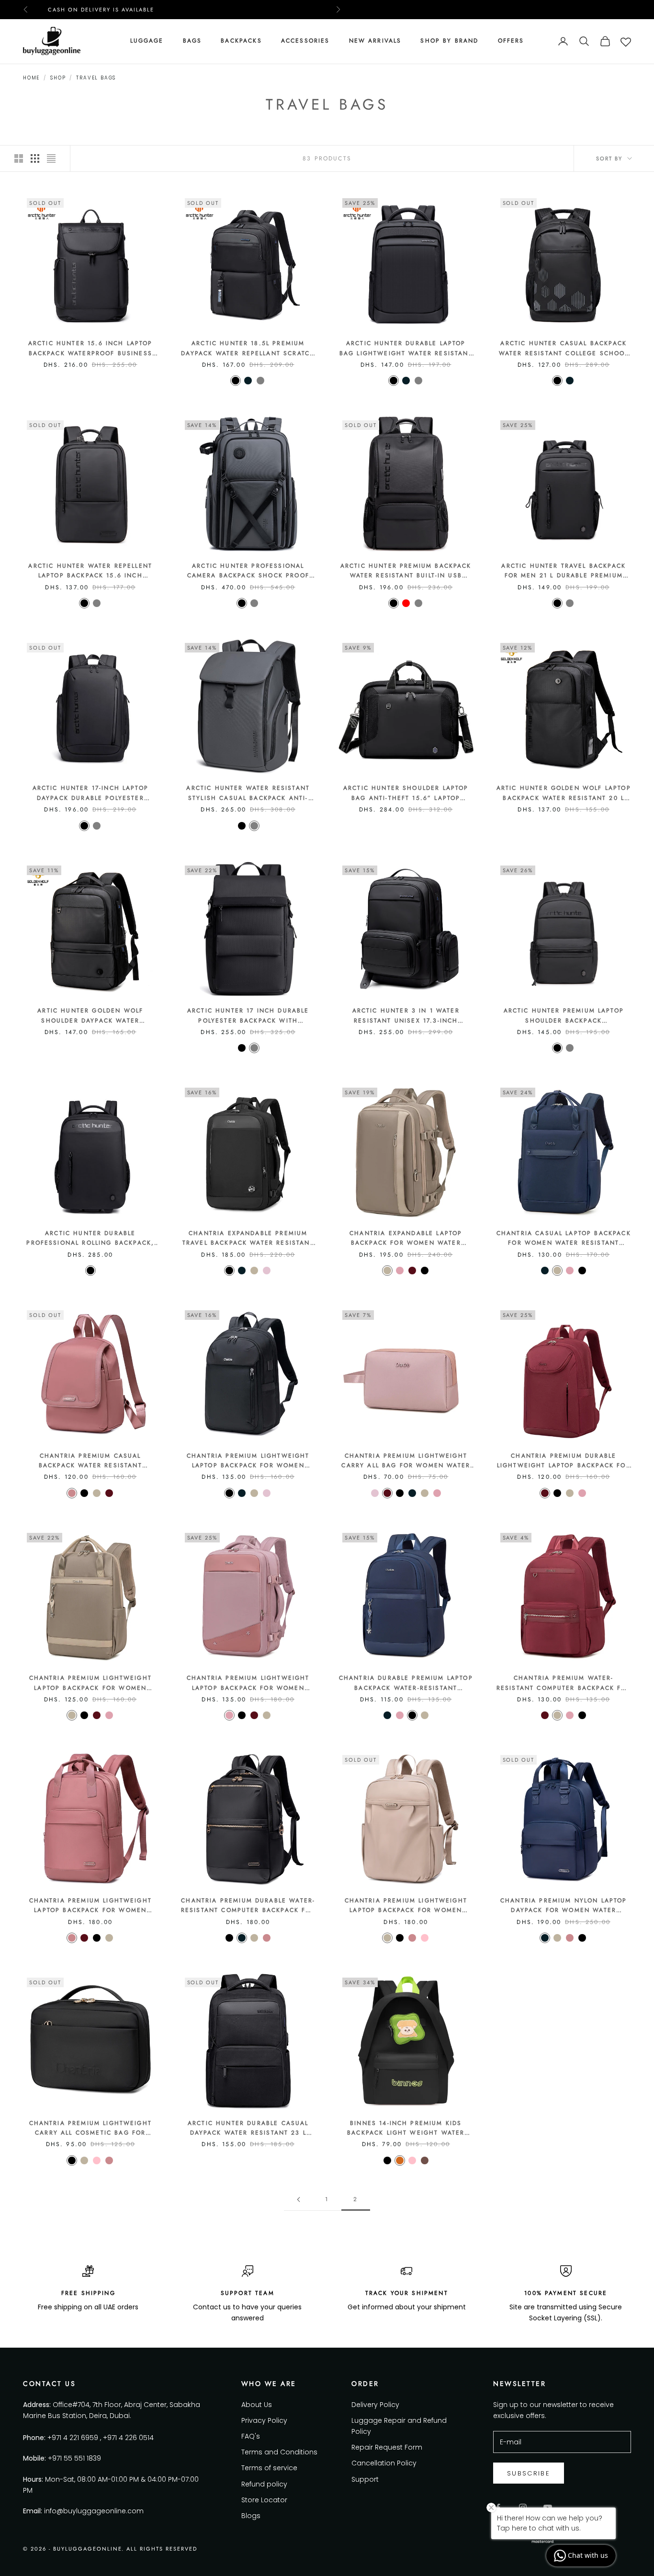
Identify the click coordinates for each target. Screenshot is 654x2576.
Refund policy (264, 2484)
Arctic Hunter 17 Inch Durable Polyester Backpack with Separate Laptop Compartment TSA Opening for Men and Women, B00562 (248, 1016)
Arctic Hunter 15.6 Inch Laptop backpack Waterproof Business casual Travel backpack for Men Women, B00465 (90, 349)
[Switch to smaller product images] (35, 158)
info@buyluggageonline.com (94, 2511)
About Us (257, 2405)
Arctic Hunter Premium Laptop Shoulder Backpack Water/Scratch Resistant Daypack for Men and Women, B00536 (564, 1016)
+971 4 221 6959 (73, 2438)
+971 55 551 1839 (74, 2458)
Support (365, 2479)
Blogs (251, 2516)
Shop (58, 78)
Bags (192, 41)
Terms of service (269, 2468)
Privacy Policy (264, 2420)
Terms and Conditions (279, 2452)
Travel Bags (96, 78)
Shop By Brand (449, 41)
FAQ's (251, 2436)
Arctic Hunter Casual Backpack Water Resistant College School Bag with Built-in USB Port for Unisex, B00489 (564, 349)
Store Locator (264, 2500)
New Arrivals (375, 41)
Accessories (305, 41)
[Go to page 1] (298, 2199)
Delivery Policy (375, 2405)
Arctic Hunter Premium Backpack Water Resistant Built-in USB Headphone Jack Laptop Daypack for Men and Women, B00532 (406, 571)
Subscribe (529, 2473)
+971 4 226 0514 (128, 2438)
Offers (511, 41)
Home (31, 78)
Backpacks (241, 41)
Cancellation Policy (384, 2463)
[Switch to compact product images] (51, 158)
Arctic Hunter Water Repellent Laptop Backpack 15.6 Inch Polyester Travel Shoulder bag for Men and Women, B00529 (90, 571)
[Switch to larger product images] (19, 158)
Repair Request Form (387, 2447)
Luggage (147, 41)
